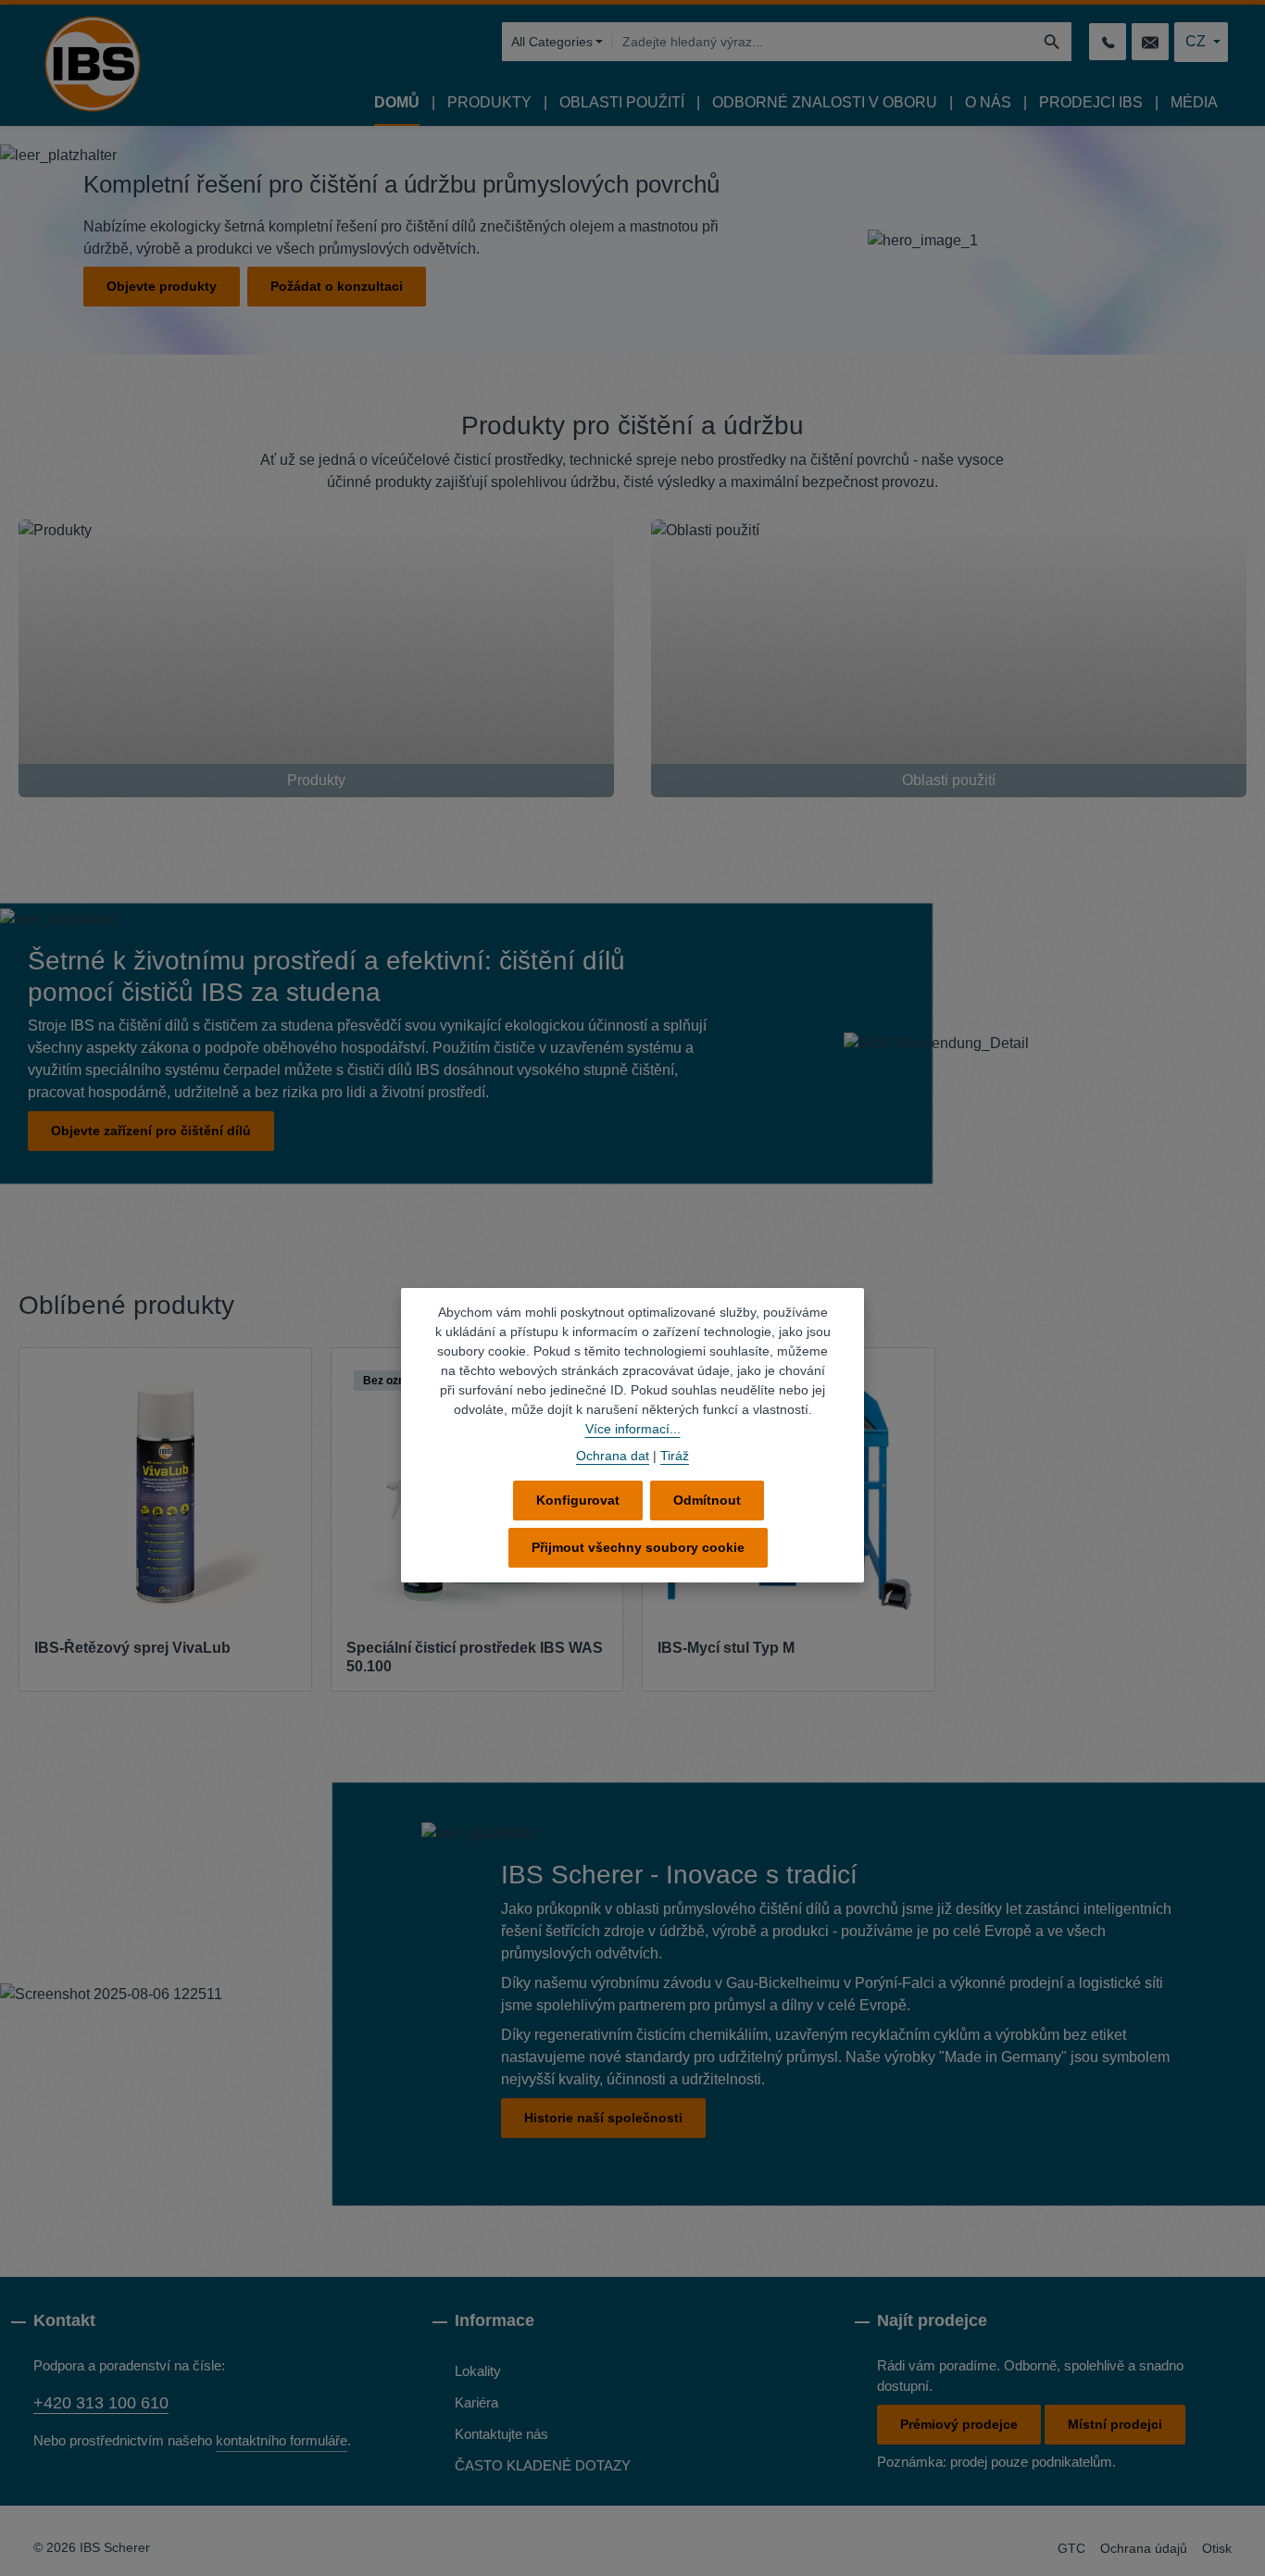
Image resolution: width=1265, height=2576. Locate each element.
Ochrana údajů (1144, 2548)
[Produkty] (316, 658)
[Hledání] (1052, 42)
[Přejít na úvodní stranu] (93, 64)
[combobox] (822, 42)
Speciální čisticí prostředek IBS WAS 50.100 (475, 1657)
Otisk (1217, 2548)
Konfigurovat (578, 1500)
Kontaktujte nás (501, 2434)
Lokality (478, 2371)
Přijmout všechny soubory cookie (638, 1547)
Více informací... (633, 1429)
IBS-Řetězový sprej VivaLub (132, 1648)
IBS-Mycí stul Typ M (726, 1648)
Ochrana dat (613, 1456)
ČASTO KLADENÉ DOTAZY (543, 2465)
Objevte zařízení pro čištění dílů (151, 1131)
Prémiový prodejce (959, 2424)
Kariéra (476, 2402)
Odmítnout (707, 1500)
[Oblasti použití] (949, 658)
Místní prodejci (1115, 2424)
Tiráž (675, 1456)
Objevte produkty (162, 286)
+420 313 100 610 (101, 2403)
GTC (1071, 2548)
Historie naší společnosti (603, 2118)
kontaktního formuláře (282, 2440)
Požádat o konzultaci (337, 286)
